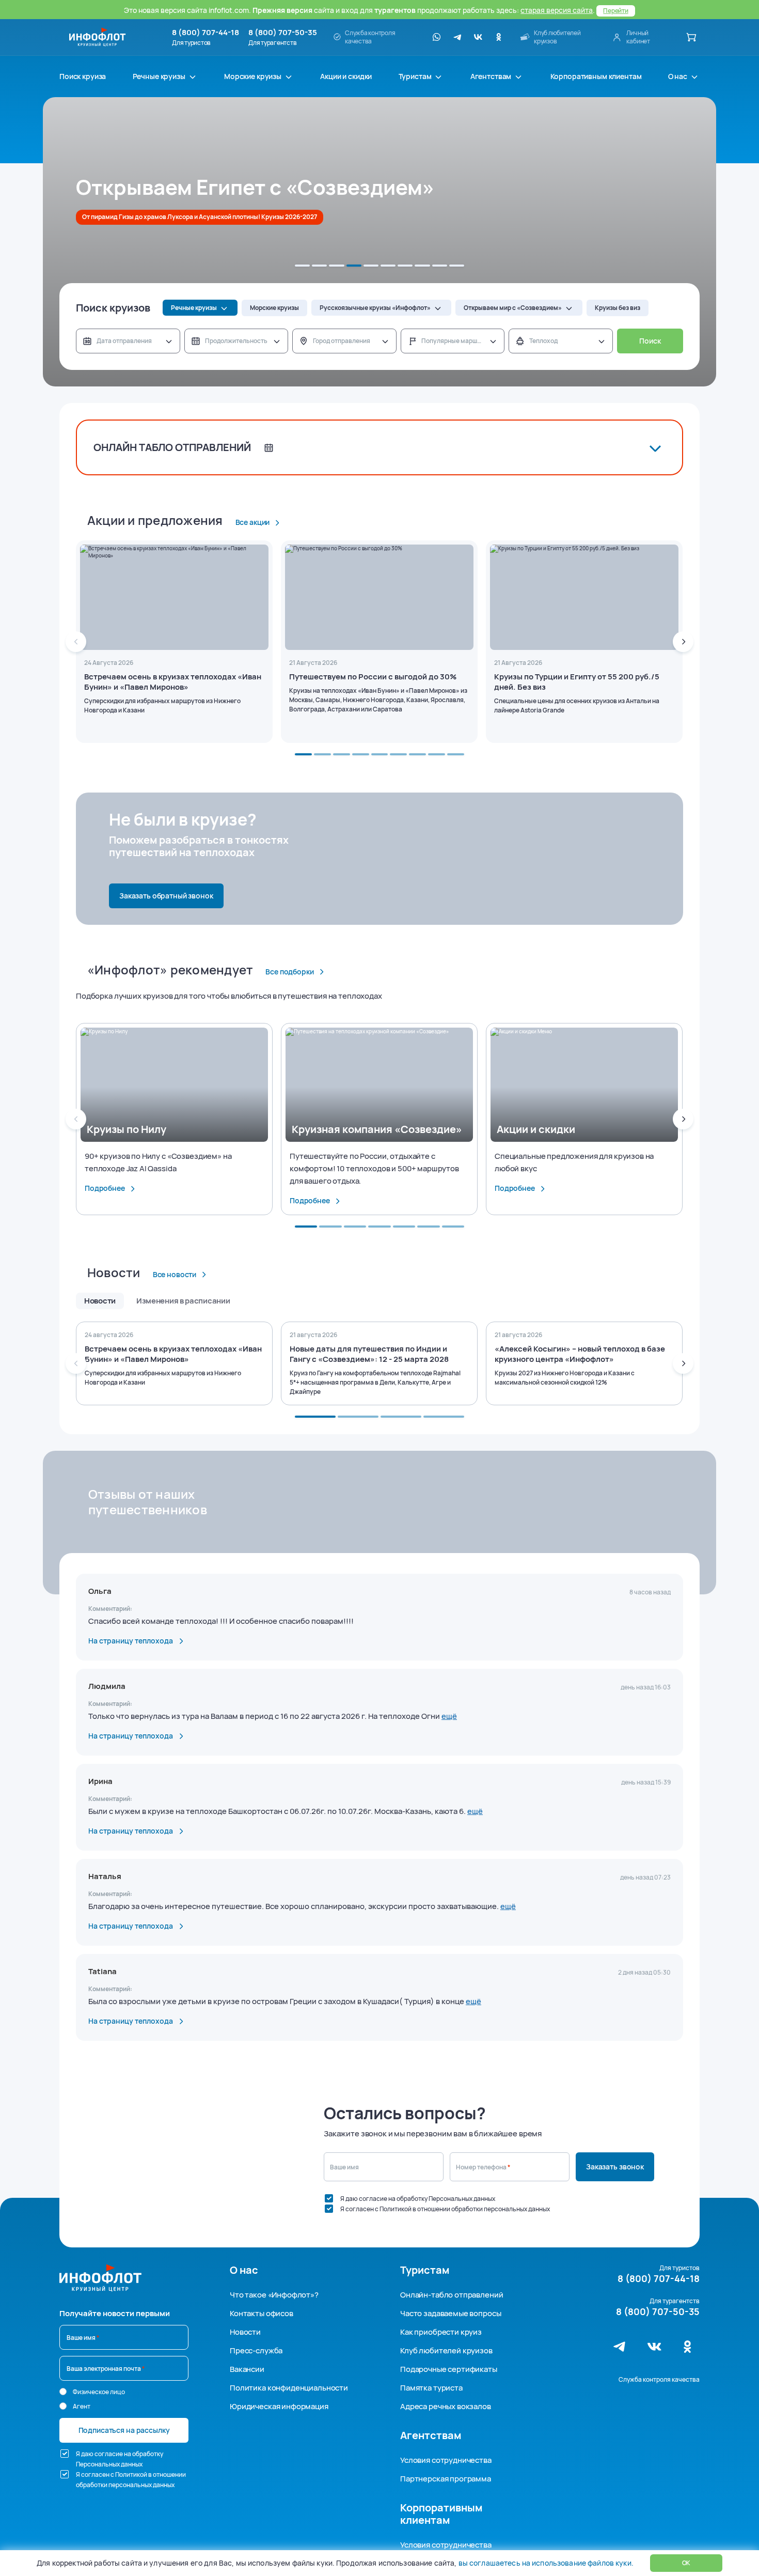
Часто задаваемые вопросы (450, 2313)
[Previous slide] (76, 642)
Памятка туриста (431, 2388)
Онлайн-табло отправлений (452, 2295)
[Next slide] (683, 642)
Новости (245, 2332)
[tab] (302, 266)
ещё (449, 1716)
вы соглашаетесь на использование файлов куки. (546, 2563)
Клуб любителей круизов (446, 2350)
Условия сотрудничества (446, 2460)
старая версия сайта (557, 10)
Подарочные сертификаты (449, 2369)
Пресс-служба (256, 2350)
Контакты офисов (262, 2313)
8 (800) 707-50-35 (283, 33)
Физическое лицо (99, 2392)
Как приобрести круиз (441, 2332)
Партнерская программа (446, 2479)
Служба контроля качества (659, 2379)
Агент (82, 2406)
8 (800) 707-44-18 (205, 33)
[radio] (63, 2392)
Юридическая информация (279, 2406)
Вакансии (247, 2369)
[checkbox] (329, 2198)
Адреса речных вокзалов (446, 2406)
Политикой (396, 2209)
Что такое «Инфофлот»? (274, 2295)
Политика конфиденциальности (289, 2388)
